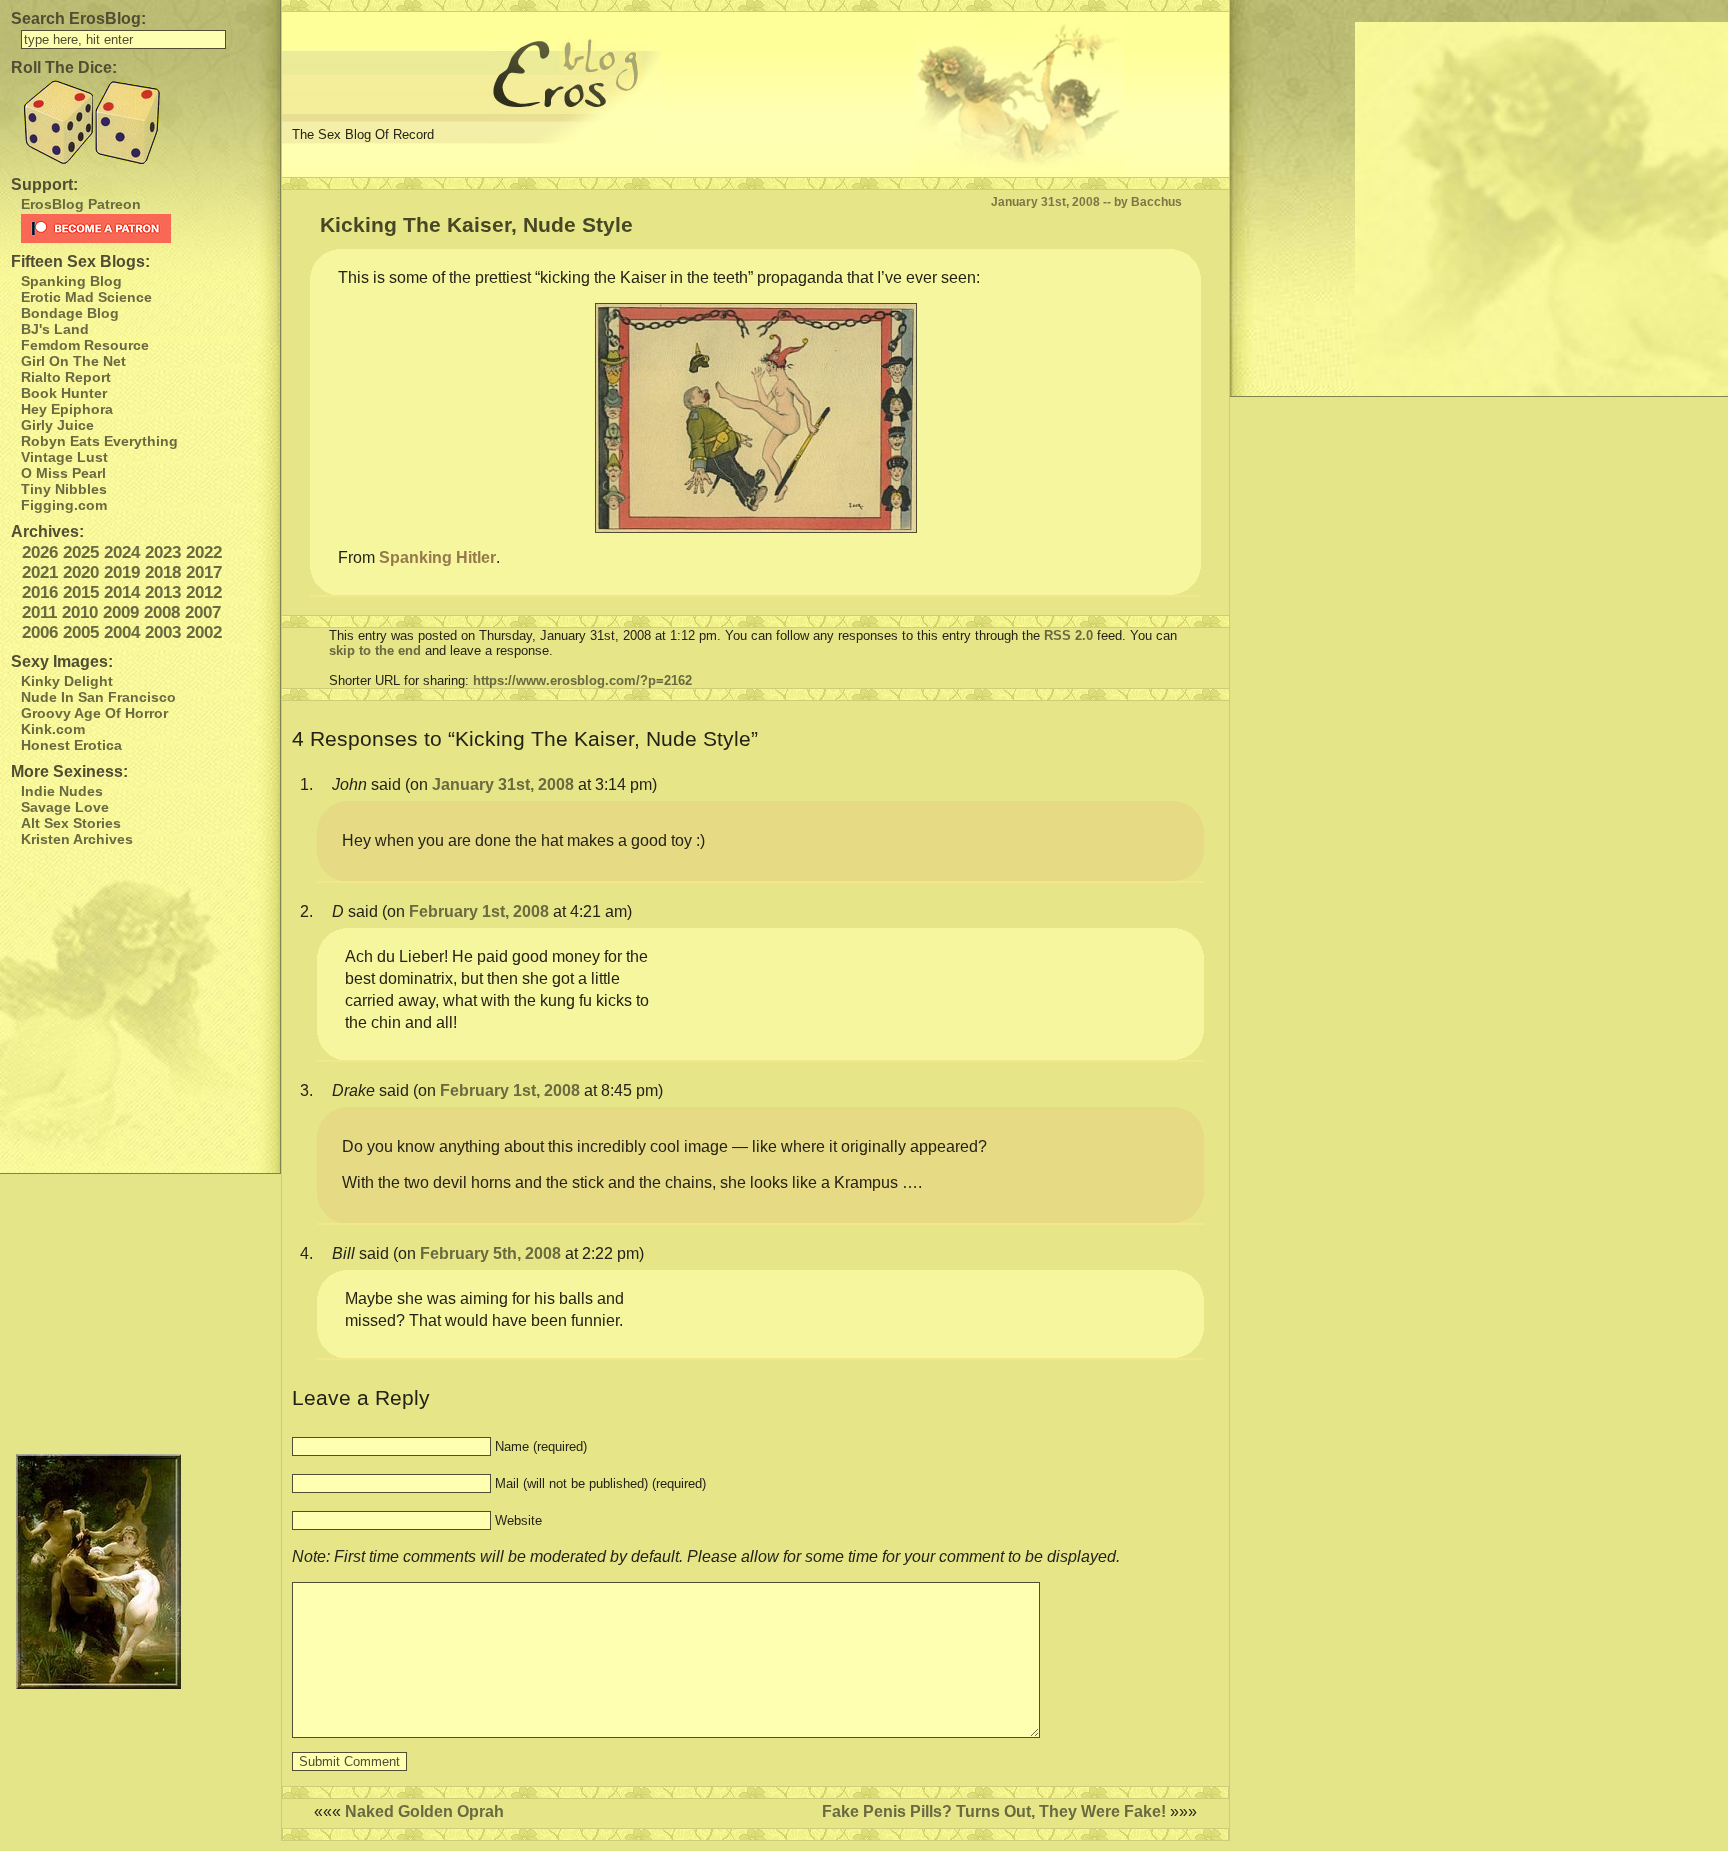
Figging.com (64, 505)
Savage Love (65, 807)
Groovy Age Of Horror (94, 713)
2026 (40, 552)
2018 (163, 572)
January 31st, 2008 (503, 784)
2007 (203, 612)
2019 (122, 572)
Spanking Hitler (437, 557)
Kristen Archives (77, 839)
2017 (204, 572)
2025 (81, 552)
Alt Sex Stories (71, 823)
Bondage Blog (70, 313)
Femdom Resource (85, 345)
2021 (40, 572)
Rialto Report (66, 377)
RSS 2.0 (1068, 635)
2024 (122, 552)
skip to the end (375, 650)
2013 (163, 592)
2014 (122, 592)
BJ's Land (55, 329)
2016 (40, 592)
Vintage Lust (64, 457)
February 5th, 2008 (490, 1253)
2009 (121, 612)
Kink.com (53, 729)
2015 (81, 592)
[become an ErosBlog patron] (145, 228)
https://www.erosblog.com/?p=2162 (582, 680)
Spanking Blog (71, 281)
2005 (81, 632)
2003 (163, 632)
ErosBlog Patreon (81, 204)
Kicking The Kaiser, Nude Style (476, 224)
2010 (80, 612)
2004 (122, 632)
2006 (40, 632)
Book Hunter (64, 393)
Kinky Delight (67, 681)
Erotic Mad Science (86, 297)
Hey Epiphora (67, 409)
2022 (204, 552)
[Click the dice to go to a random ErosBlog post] (140, 122)
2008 (162, 612)
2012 (204, 592)
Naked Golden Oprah (424, 1811)
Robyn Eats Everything (99, 441)
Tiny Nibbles (64, 489)
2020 (81, 572)
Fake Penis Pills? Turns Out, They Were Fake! (994, 1811)
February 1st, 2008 (479, 911)
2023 (163, 552)
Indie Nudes (62, 791)
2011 (39, 612)
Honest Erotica (71, 745)
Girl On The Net (73, 361)
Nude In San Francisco (98, 697)
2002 (204, 632)
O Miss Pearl (63, 473)
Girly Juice (57, 425)
